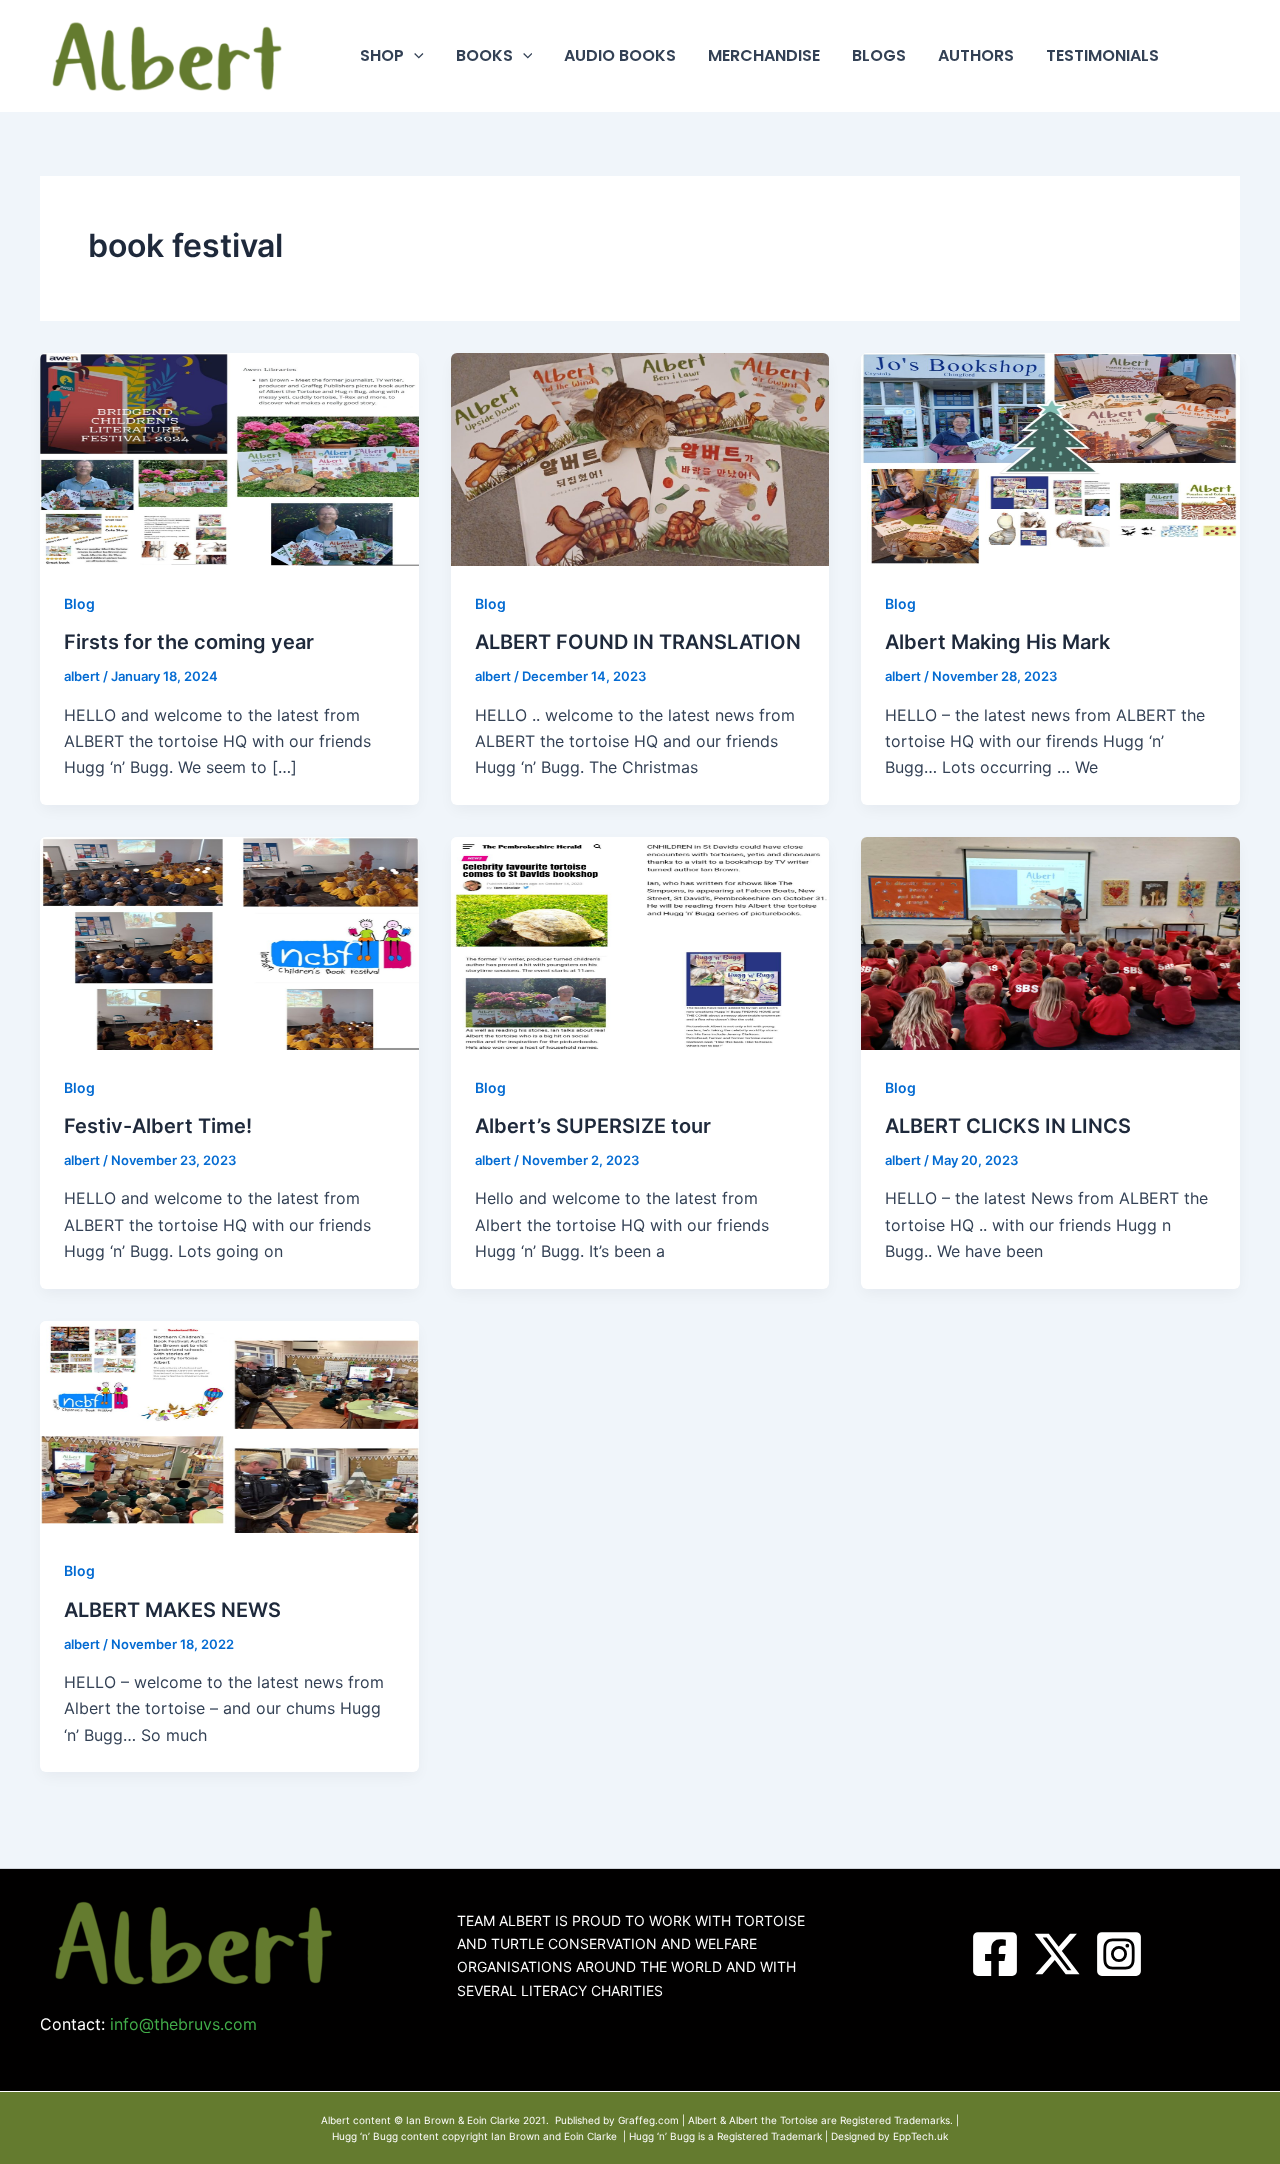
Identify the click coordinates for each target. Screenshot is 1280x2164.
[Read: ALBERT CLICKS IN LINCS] (1050, 942)
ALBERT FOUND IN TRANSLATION (638, 642)
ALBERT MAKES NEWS (172, 1610)
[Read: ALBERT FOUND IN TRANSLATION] (640, 458)
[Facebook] (995, 1954)
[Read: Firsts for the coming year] (229, 458)
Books (484, 55)
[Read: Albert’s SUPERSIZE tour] (640, 942)
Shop (382, 55)
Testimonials (1102, 55)
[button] (414, 56)
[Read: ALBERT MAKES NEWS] (229, 1425)
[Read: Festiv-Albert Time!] (229, 942)
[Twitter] (1057, 1954)
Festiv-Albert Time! (158, 1126)
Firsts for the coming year (189, 642)
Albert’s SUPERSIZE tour (593, 1126)
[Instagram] (1119, 1954)
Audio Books (620, 55)
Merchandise (764, 55)
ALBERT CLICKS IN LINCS (1008, 1126)
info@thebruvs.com (183, 2024)
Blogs (879, 55)
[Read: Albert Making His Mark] (1050, 458)
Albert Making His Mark (997, 642)
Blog (79, 603)
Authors (976, 55)
